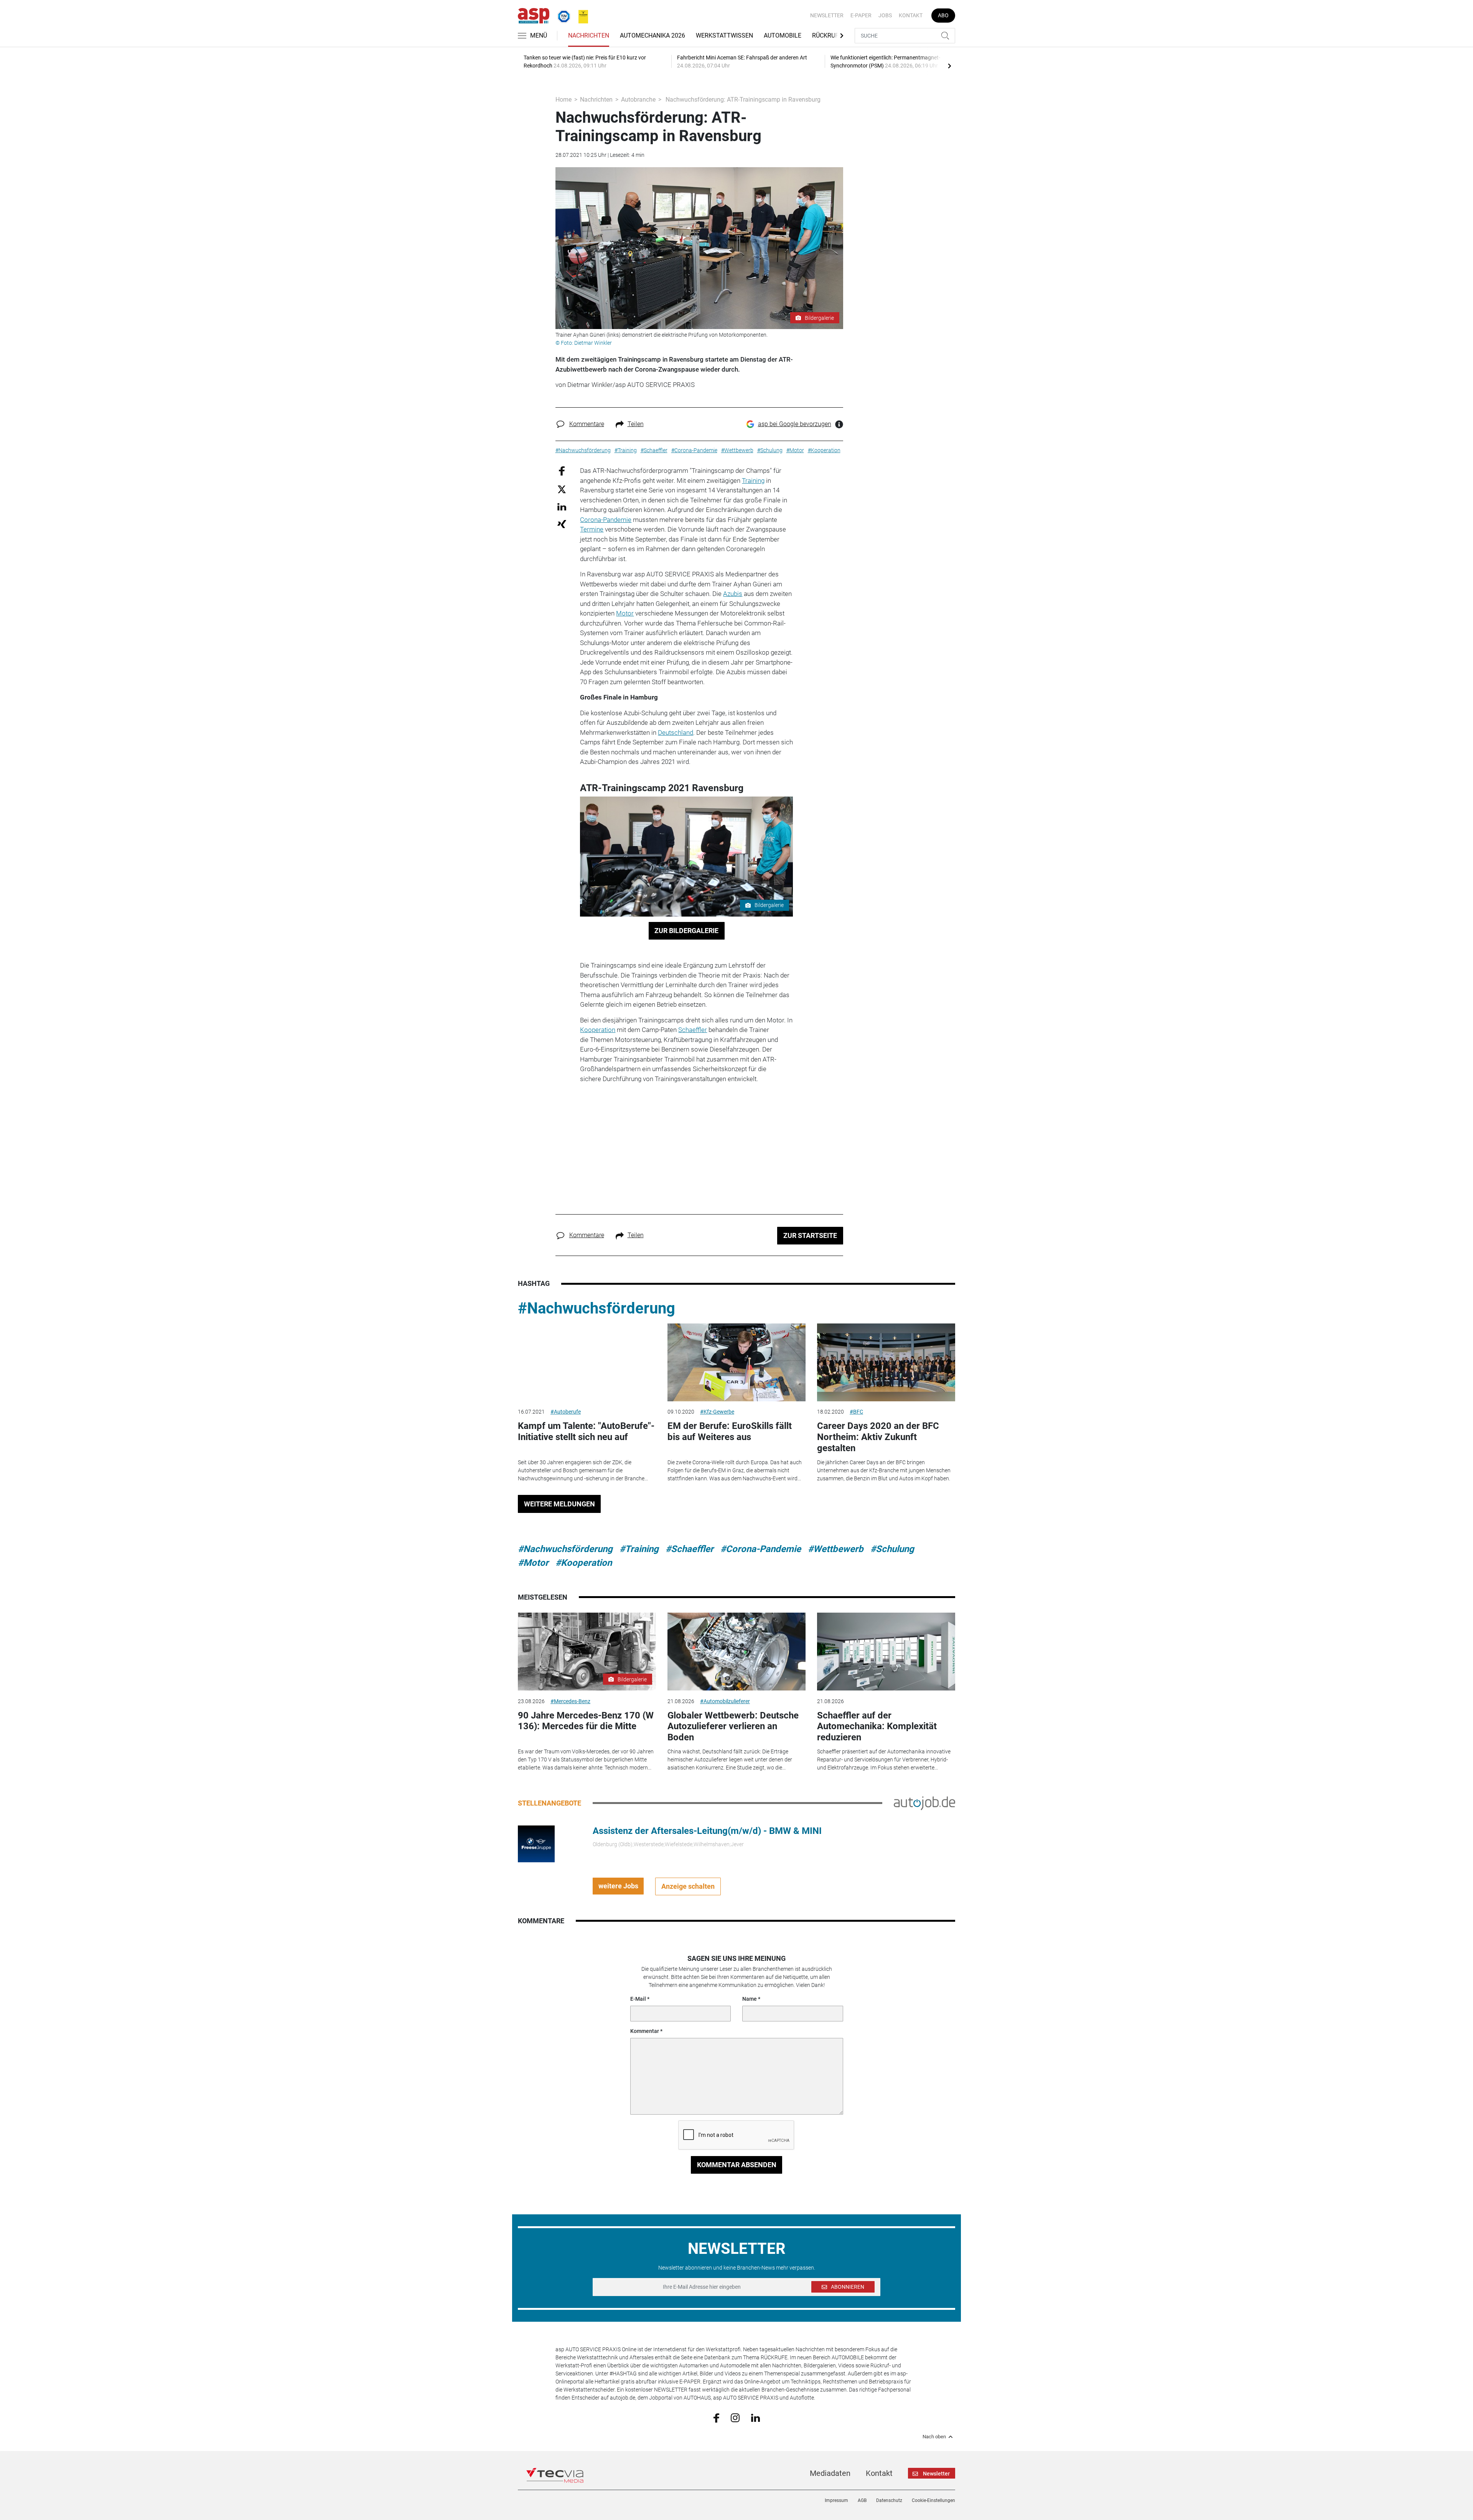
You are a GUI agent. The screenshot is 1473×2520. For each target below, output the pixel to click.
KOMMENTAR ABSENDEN (737, 2165)
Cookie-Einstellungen (933, 2500)
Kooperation (598, 1030)
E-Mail (638, 1999)
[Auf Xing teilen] (562, 524)
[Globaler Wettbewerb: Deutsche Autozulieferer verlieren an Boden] (736, 1652)
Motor (625, 613)
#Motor (533, 1563)
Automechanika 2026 (652, 35)
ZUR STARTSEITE (810, 1235)
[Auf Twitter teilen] (562, 489)
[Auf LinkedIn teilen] (562, 506)
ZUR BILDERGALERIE (686, 931)
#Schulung (892, 1549)
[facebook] (716, 2418)
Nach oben (934, 2437)
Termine (592, 529)
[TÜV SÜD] (562, 15)
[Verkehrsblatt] (580, 15)
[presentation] (949, 66)
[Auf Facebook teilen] (562, 471)
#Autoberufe (566, 1412)
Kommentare (587, 424)
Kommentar (645, 2031)
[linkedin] (755, 2417)
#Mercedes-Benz (570, 1701)
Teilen (636, 424)
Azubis (733, 594)
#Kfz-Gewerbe (717, 1412)
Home (563, 100)
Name (750, 1999)
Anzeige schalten (688, 1886)
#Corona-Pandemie (761, 1549)
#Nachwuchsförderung (596, 1308)
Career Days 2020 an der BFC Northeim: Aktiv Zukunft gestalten (878, 1437)
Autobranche (638, 100)
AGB (862, 2500)
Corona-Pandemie (606, 520)
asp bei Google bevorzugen (795, 424)
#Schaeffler (690, 1549)
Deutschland (676, 732)
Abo (943, 15)
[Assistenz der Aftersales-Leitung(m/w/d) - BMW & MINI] (536, 1843)
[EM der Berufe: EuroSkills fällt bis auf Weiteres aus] (736, 1362)
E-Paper (861, 15)
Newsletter (827, 15)
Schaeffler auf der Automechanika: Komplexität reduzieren (877, 1727)
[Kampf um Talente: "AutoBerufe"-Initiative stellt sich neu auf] (587, 1362)
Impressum (836, 2500)
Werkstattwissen (724, 35)
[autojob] (924, 1802)
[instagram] (735, 2417)
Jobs (885, 15)
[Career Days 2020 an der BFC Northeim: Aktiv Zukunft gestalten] (886, 1362)
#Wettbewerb (836, 1549)
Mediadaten (830, 2473)
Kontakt (911, 15)
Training (753, 481)
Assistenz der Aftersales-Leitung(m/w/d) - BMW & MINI (707, 1831)
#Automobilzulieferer (725, 1701)
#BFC (856, 1412)
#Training (639, 1549)
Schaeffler (693, 1030)
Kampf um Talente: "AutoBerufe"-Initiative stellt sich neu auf (586, 1431)
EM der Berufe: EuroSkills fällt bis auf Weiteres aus (730, 1431)
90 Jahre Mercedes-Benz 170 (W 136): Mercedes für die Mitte (586, 1721)
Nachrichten (589, 35)
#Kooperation (584, 1563)
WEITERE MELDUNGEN (559, 1504)
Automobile (783, 35)
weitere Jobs (618, 1886)
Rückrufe (827, 35)
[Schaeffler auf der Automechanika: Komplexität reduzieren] (886, 1652)
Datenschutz (889, 2500)
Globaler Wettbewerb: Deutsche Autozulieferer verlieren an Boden (733, 1727)
